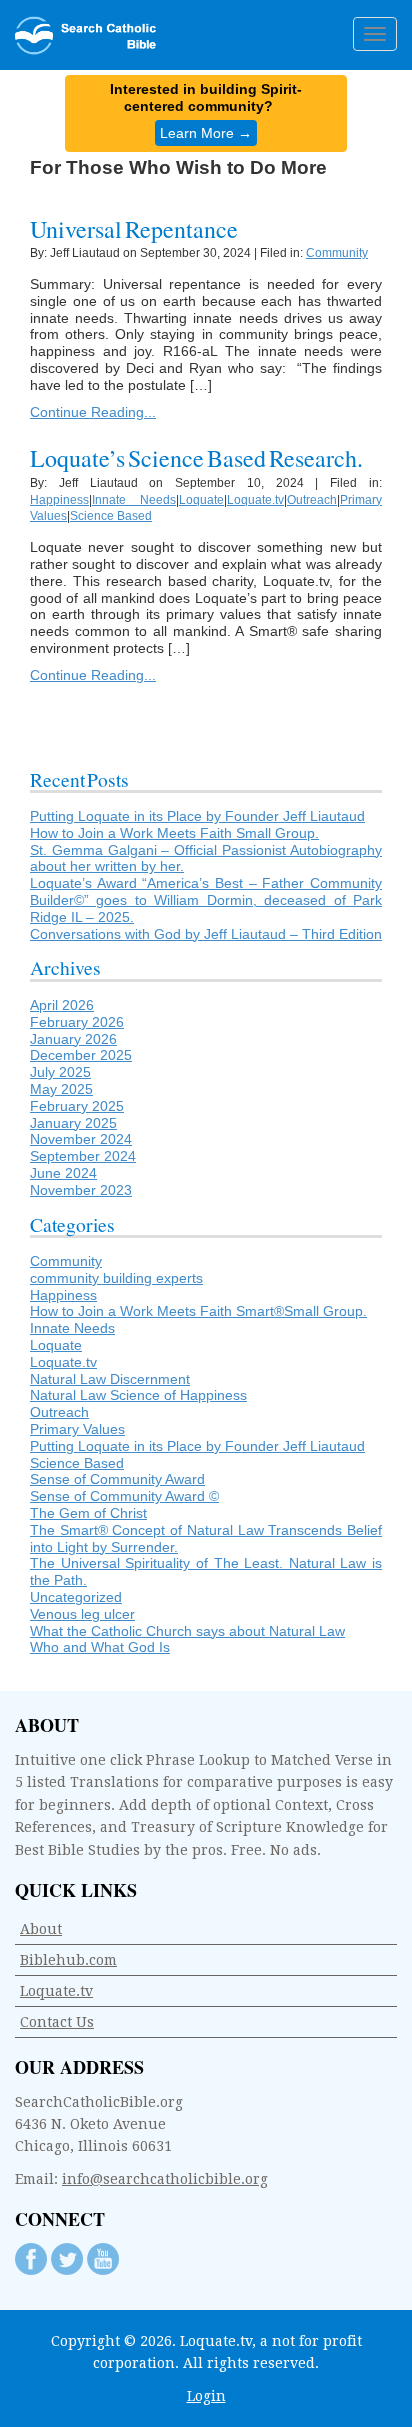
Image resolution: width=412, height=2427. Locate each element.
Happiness (59, 500)
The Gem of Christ (88, 1513)
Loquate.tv (255, 500)
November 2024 (81, 1139)
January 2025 (73, 1123)
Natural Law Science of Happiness (138, 1395)
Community (337, 253)
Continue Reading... (93, 412)
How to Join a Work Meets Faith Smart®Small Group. (198, 1311)
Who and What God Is (100, 1647)
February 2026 (77, 1022)
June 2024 (63, 1173)
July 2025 (60, 1072)
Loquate (201, 500)
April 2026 (62, 1005)
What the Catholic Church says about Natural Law (187, 1631)
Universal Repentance (134, 229)
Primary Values (77, 1429)
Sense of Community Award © (124, 1496)
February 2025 (77, 1106)
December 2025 (81, 1055)
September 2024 (83, 1156)
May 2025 (61, 1089)
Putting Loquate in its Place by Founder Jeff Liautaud (197, 816)
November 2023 (81, 1190)
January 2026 (73, 1039)
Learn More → (206, 133)
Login (206, 2396)
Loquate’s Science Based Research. (196, 458)
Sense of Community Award (117, 1479)
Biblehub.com (68, 1960)
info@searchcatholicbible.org (165, 2179)
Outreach (312, 500)
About (41, 1929)
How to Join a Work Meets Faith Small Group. (174, 833)
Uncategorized (76, 1597)
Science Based (111, 516)
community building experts (116, 1278)
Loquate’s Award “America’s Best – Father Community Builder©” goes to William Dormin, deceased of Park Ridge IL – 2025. (206, 900)
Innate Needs (134, 500)
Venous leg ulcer (82, 1614)
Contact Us (57, 2022)
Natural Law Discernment (110, 1379)
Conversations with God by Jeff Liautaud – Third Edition (206, 934)
